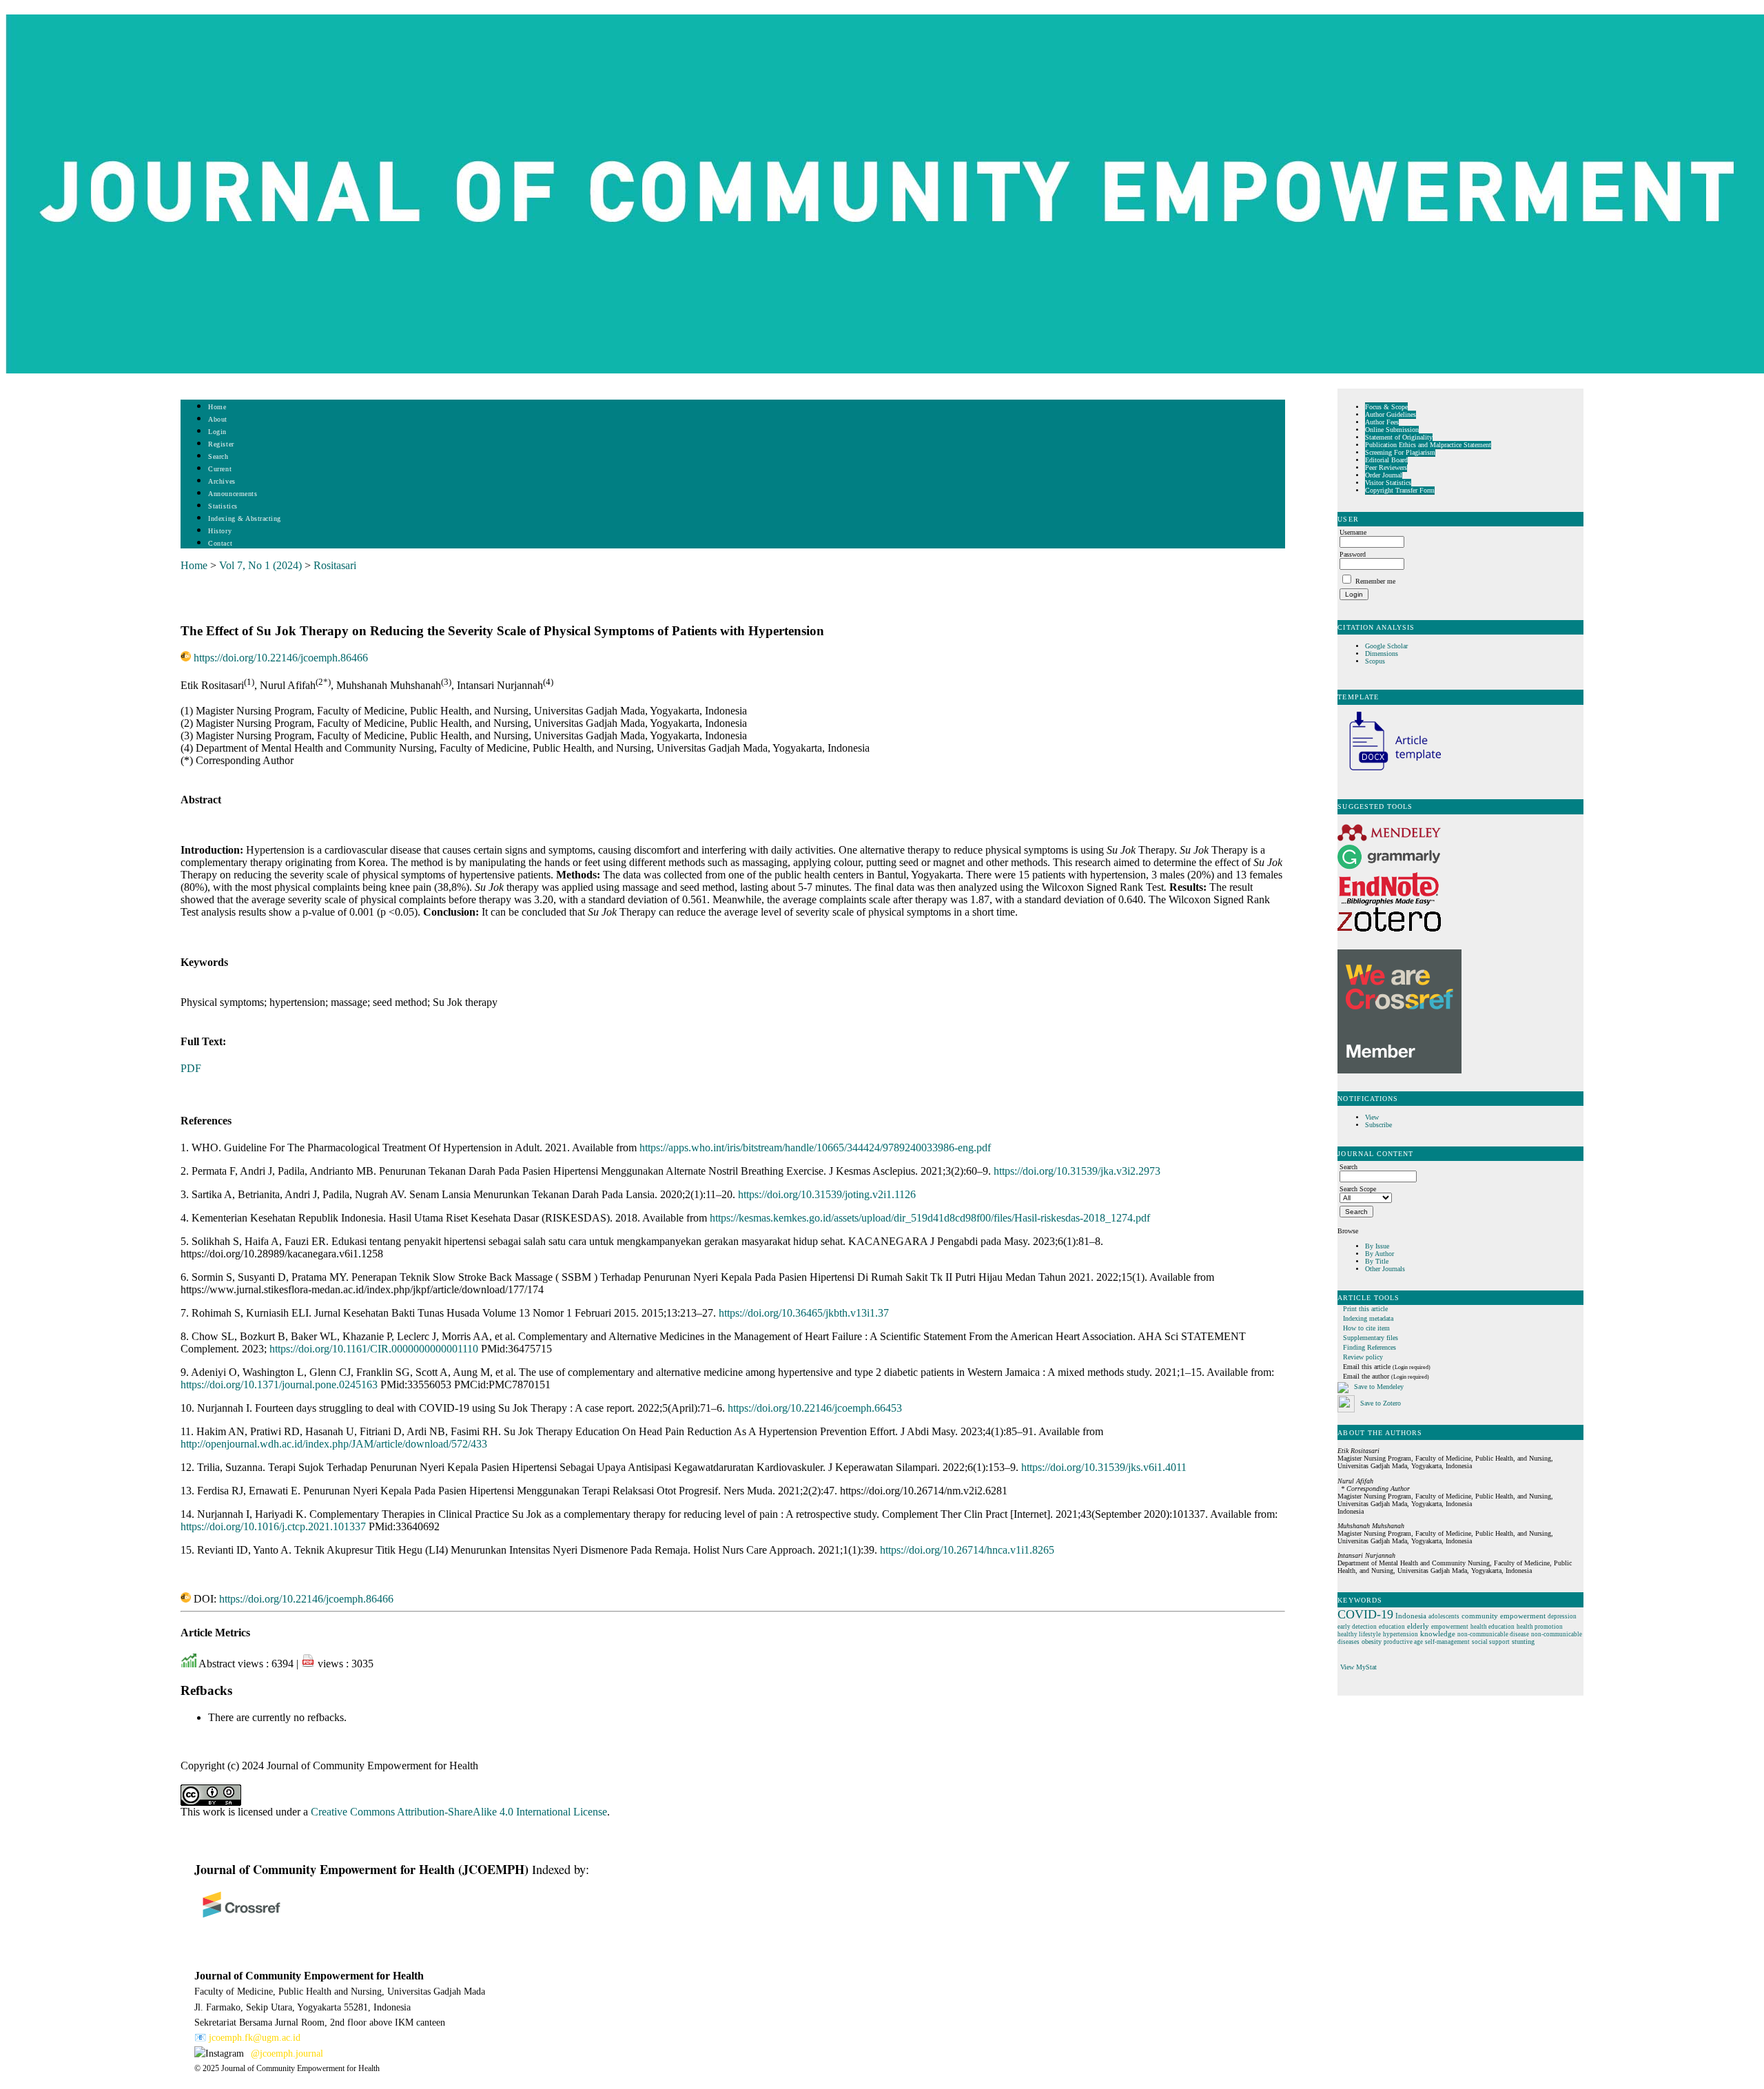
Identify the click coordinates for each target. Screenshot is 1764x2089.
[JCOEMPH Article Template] (1389, 772)
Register (221, 444)
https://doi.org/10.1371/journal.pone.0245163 (279, 1385)
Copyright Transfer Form (1400, 490)
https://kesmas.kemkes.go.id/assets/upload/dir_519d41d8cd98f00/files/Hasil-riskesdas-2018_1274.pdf (930, 1218)
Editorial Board (1386, 460)
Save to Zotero (1380, 1403)
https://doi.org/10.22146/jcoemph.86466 (281, 658)
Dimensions (1382, 654)
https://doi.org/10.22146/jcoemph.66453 (815, 1408)
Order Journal (1384, 475)
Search (218, 456)
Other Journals (1385, 1269)
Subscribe (1378, 1125)
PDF (191, 1068)
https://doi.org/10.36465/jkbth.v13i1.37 (804, 1313)
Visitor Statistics (1388, 483)
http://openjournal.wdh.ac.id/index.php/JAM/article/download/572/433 (334, 1444)
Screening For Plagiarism (1400, 452)
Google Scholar (1387, 646)
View (1372, 1117)
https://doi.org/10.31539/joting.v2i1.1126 (827, 1194)
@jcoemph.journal (287, 2054)
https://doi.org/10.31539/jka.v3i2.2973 (1077, 1171)
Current (220, 469)
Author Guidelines (1391, 414)
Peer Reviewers (1386, 467)
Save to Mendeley (1379, 1387)
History (220, 531)
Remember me (1375, 581)
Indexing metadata (1368, 1318)
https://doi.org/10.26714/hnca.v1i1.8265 (967, 1550)
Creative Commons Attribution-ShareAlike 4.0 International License (459, 1812)
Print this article (1365, 1309)
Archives (222, 481)
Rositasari (335, 565)
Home (217, 407)
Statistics (223, 506)
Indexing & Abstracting (244, 518)
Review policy (1363, 1357)
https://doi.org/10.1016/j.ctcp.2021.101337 (273, 1526)
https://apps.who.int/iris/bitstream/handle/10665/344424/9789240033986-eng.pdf (815, 1148)
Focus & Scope (1386, 407)
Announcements (233, 494)
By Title (1377, 1261)
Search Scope (1358, 1189)
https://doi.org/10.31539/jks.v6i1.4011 (1104, 1467)
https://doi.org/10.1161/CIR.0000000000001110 (374, 1349)
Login (217, 432)
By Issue (1377, 1246)
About (218, 419)
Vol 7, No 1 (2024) (260, 565)
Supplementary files (1371, 1338)
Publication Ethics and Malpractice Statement (1428, 445)
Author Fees (1382, 422)
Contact (220, 543)
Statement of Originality (1399, 437)
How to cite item (1366, 1328)
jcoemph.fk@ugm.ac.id (255, 2038)
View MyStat (1358, 1667)
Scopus (1375, 661)
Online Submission (1392, 430)
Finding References (1370, 1347)
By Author (1380, 1254)
